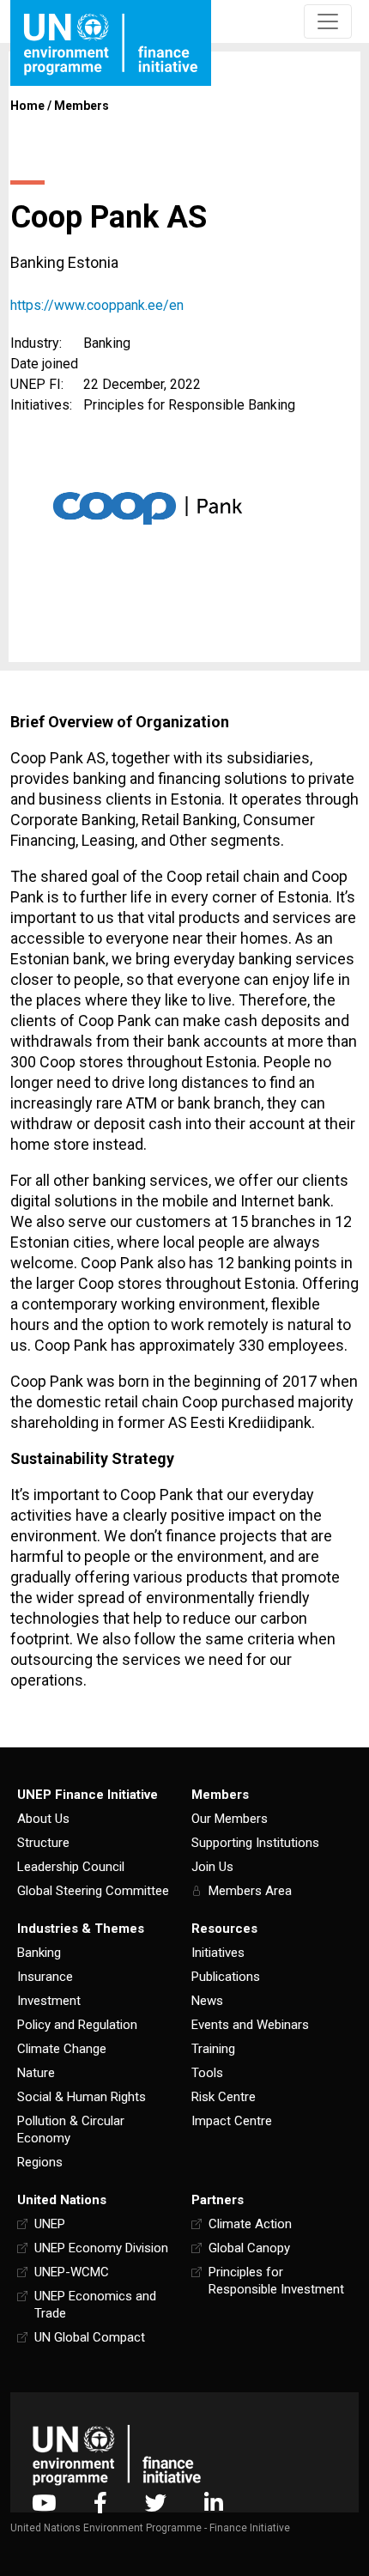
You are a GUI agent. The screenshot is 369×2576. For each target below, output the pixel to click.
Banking (39, 1953)
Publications (226, 1977)
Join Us (212, 1867)
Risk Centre (224, 2097)
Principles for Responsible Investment (276, 2281)
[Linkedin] (214, 2503)
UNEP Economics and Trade (95, 2305)
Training (213, 2049)
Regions (40, 2162)
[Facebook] (100, 2503)
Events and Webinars (250, 2025)
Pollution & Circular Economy (71, 2129)
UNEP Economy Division (101, 2248)
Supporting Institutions (255, 1843)
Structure (43, 1843)
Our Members (230, 1819)
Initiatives (218, 1953)
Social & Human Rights (82, 2097)
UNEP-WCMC (72, 2272)
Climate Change (62, 2049)
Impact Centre (232, 2121)
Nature (36, 2073)
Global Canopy (249, 2248)
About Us (43, 1819)
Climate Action (250, 2224)
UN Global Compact (90, 2337)
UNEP (50, 2224)
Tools (207, 2073)
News (207, 2001)
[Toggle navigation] (328, 21)
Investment (49, 2001)
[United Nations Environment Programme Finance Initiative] (117, 2455)
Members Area (250, 1891)
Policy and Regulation (77, 2025)
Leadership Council (71, 1867)
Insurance (45, 1977)
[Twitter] (156, 2503)
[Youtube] (44, 2503)
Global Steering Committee (93, 1891)
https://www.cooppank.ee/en (97, 305)
